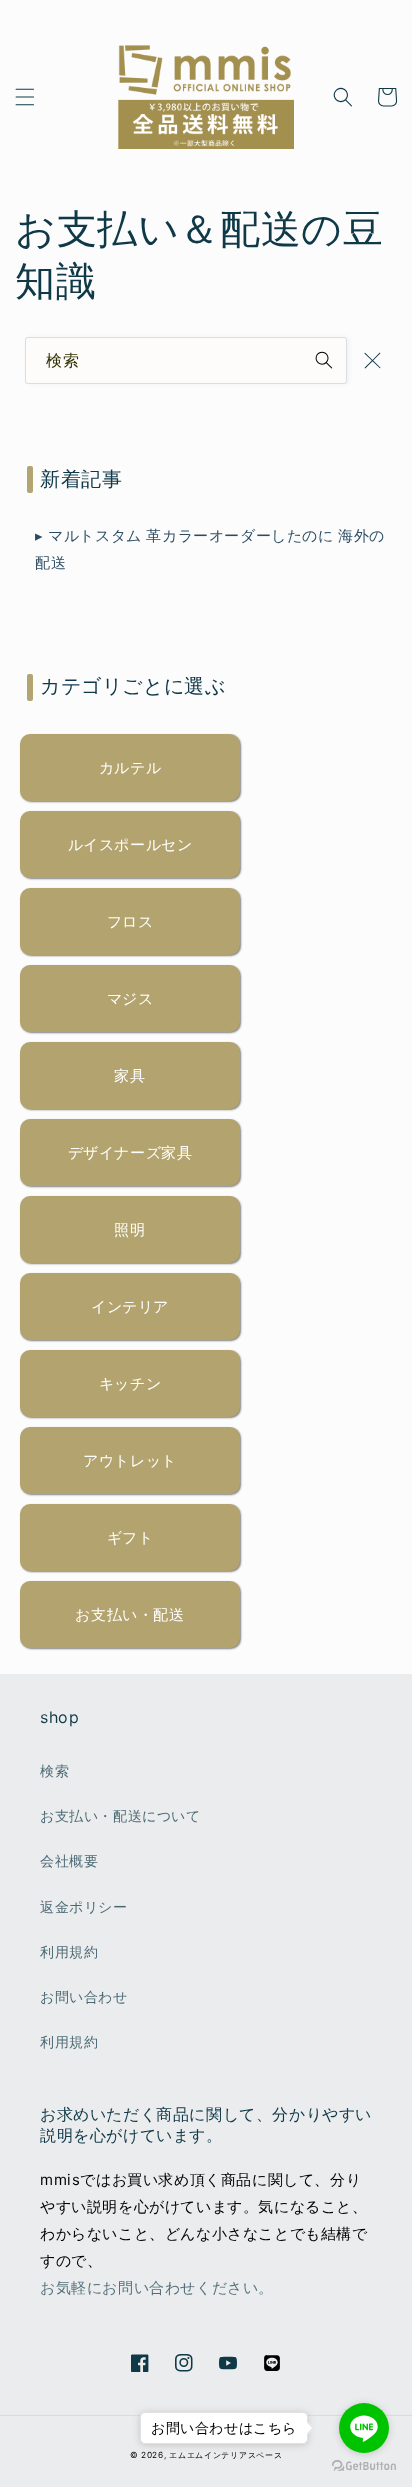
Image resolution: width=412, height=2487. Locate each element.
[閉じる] (372, 360)
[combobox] (186, 360)
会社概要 (69, 1860)
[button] (25, 97)
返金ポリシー (84, 1906)
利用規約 (69, 1951)
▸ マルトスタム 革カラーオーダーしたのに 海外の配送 (210, 549)
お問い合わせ (84, 1996)
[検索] (324, 360)
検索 (54, 1770)
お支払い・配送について (120, 1815)
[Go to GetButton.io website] (364, 2466)
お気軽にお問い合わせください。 (157, 2287)
